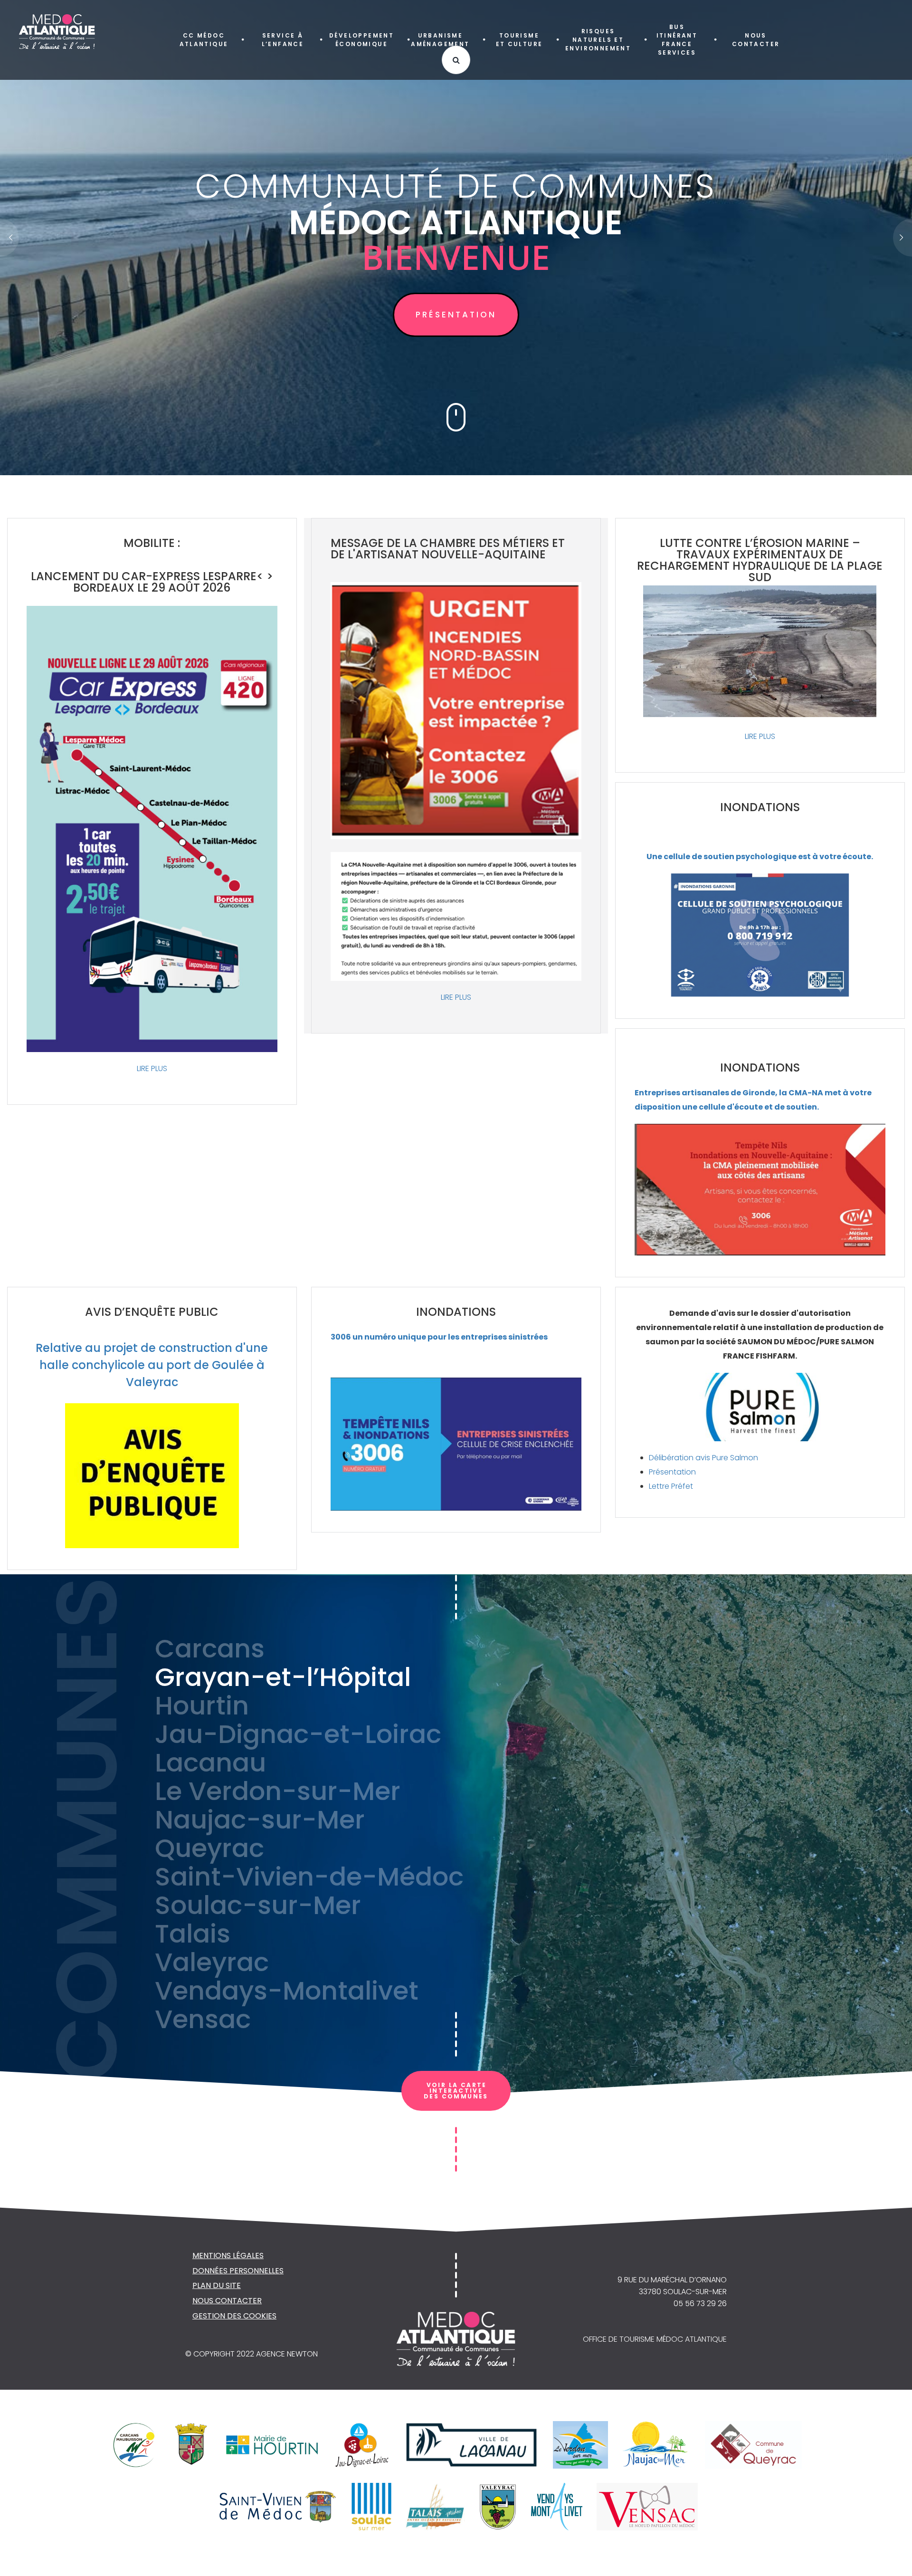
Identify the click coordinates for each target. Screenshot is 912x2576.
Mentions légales (228, 2255)
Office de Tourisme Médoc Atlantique (655, 2339)
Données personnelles (238, 2271)
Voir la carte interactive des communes (456, 2091)
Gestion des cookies (234, 2316)
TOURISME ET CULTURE (519, 40)
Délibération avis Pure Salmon (703, 1458)
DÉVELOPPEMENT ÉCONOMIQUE (361, 40)
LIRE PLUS (152, 1068)
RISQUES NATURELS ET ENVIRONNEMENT (598, 40)
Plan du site (217, 2285)
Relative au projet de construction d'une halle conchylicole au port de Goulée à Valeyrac (152, 1365)
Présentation (672, 1472)
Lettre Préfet (671, 1486)
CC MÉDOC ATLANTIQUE (204, 40)
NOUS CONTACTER (756, 40)
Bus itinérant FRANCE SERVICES (677, 40)
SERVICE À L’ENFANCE (283, 40)
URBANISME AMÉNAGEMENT (440, 40)
